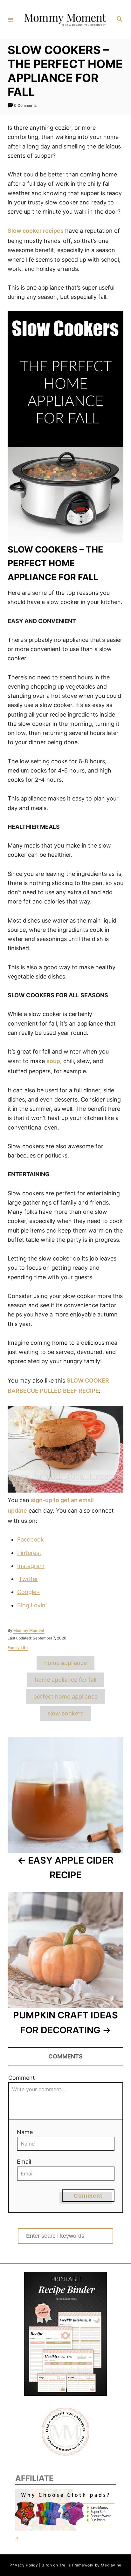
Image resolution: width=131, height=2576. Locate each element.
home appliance (65, 1663)
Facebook (31, 1539)
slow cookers (65, 1713)
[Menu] (10, 19)
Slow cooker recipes (36, 231)
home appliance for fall (65, 1680)
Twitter (28, 1579)
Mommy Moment (29, 1630)
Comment (22, 2078)
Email (24, 2162)
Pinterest (29, 1553)
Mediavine (111, 2565)
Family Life (18, 1648)
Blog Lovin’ (32, 1605)
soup (53, 1061)
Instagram (31, 1566)
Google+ (29, 1592)
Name (25, 2132)
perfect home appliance (65, 1697)
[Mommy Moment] (65, 19)
